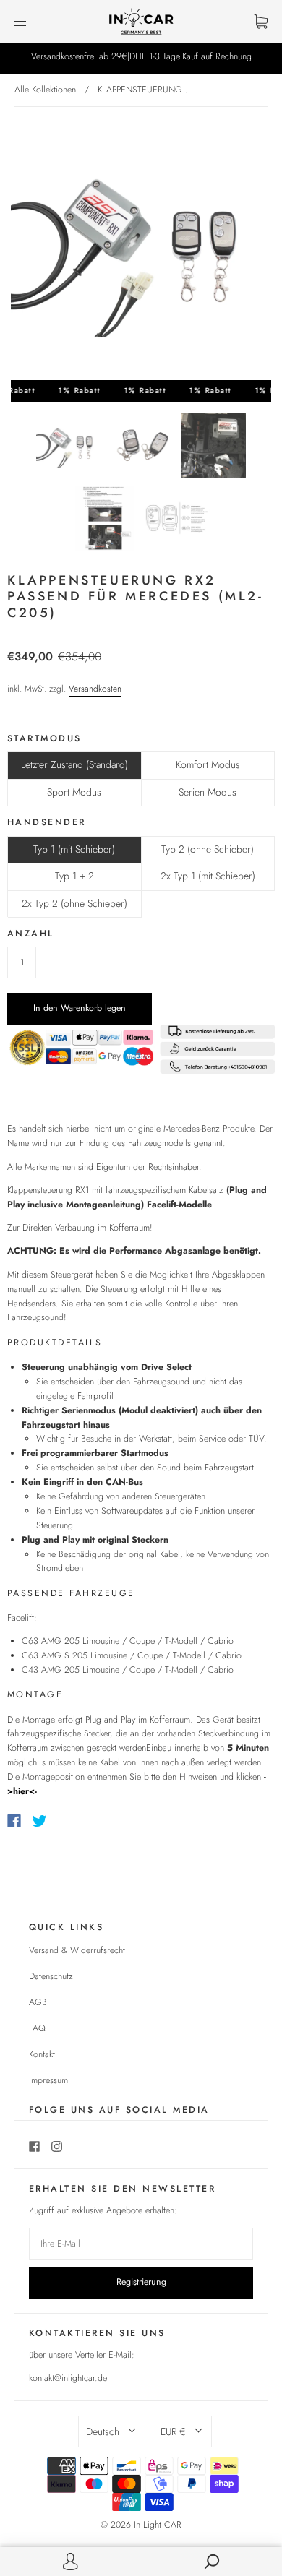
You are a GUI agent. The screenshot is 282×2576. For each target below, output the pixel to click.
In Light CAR (158, 2525)
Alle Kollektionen (45, 90)
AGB (38, 2002)
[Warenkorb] (261, 21)
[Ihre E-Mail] (141, 2244)
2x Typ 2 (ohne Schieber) (74, 903)
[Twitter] (40, 1821)
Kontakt (42, 2054)
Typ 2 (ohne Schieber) (208, 849)
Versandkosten (95, 689)
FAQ (37, 2028)
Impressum (48, 2080)
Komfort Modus (208, 764)
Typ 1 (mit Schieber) (74, 849)
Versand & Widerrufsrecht (77, 1950)
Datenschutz (51, 1976)
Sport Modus (74, 792)
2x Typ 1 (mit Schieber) (208, 876)
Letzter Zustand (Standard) (74, 764)
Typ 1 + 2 (74, 876)
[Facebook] (14, 1821)
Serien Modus (208, 792)
